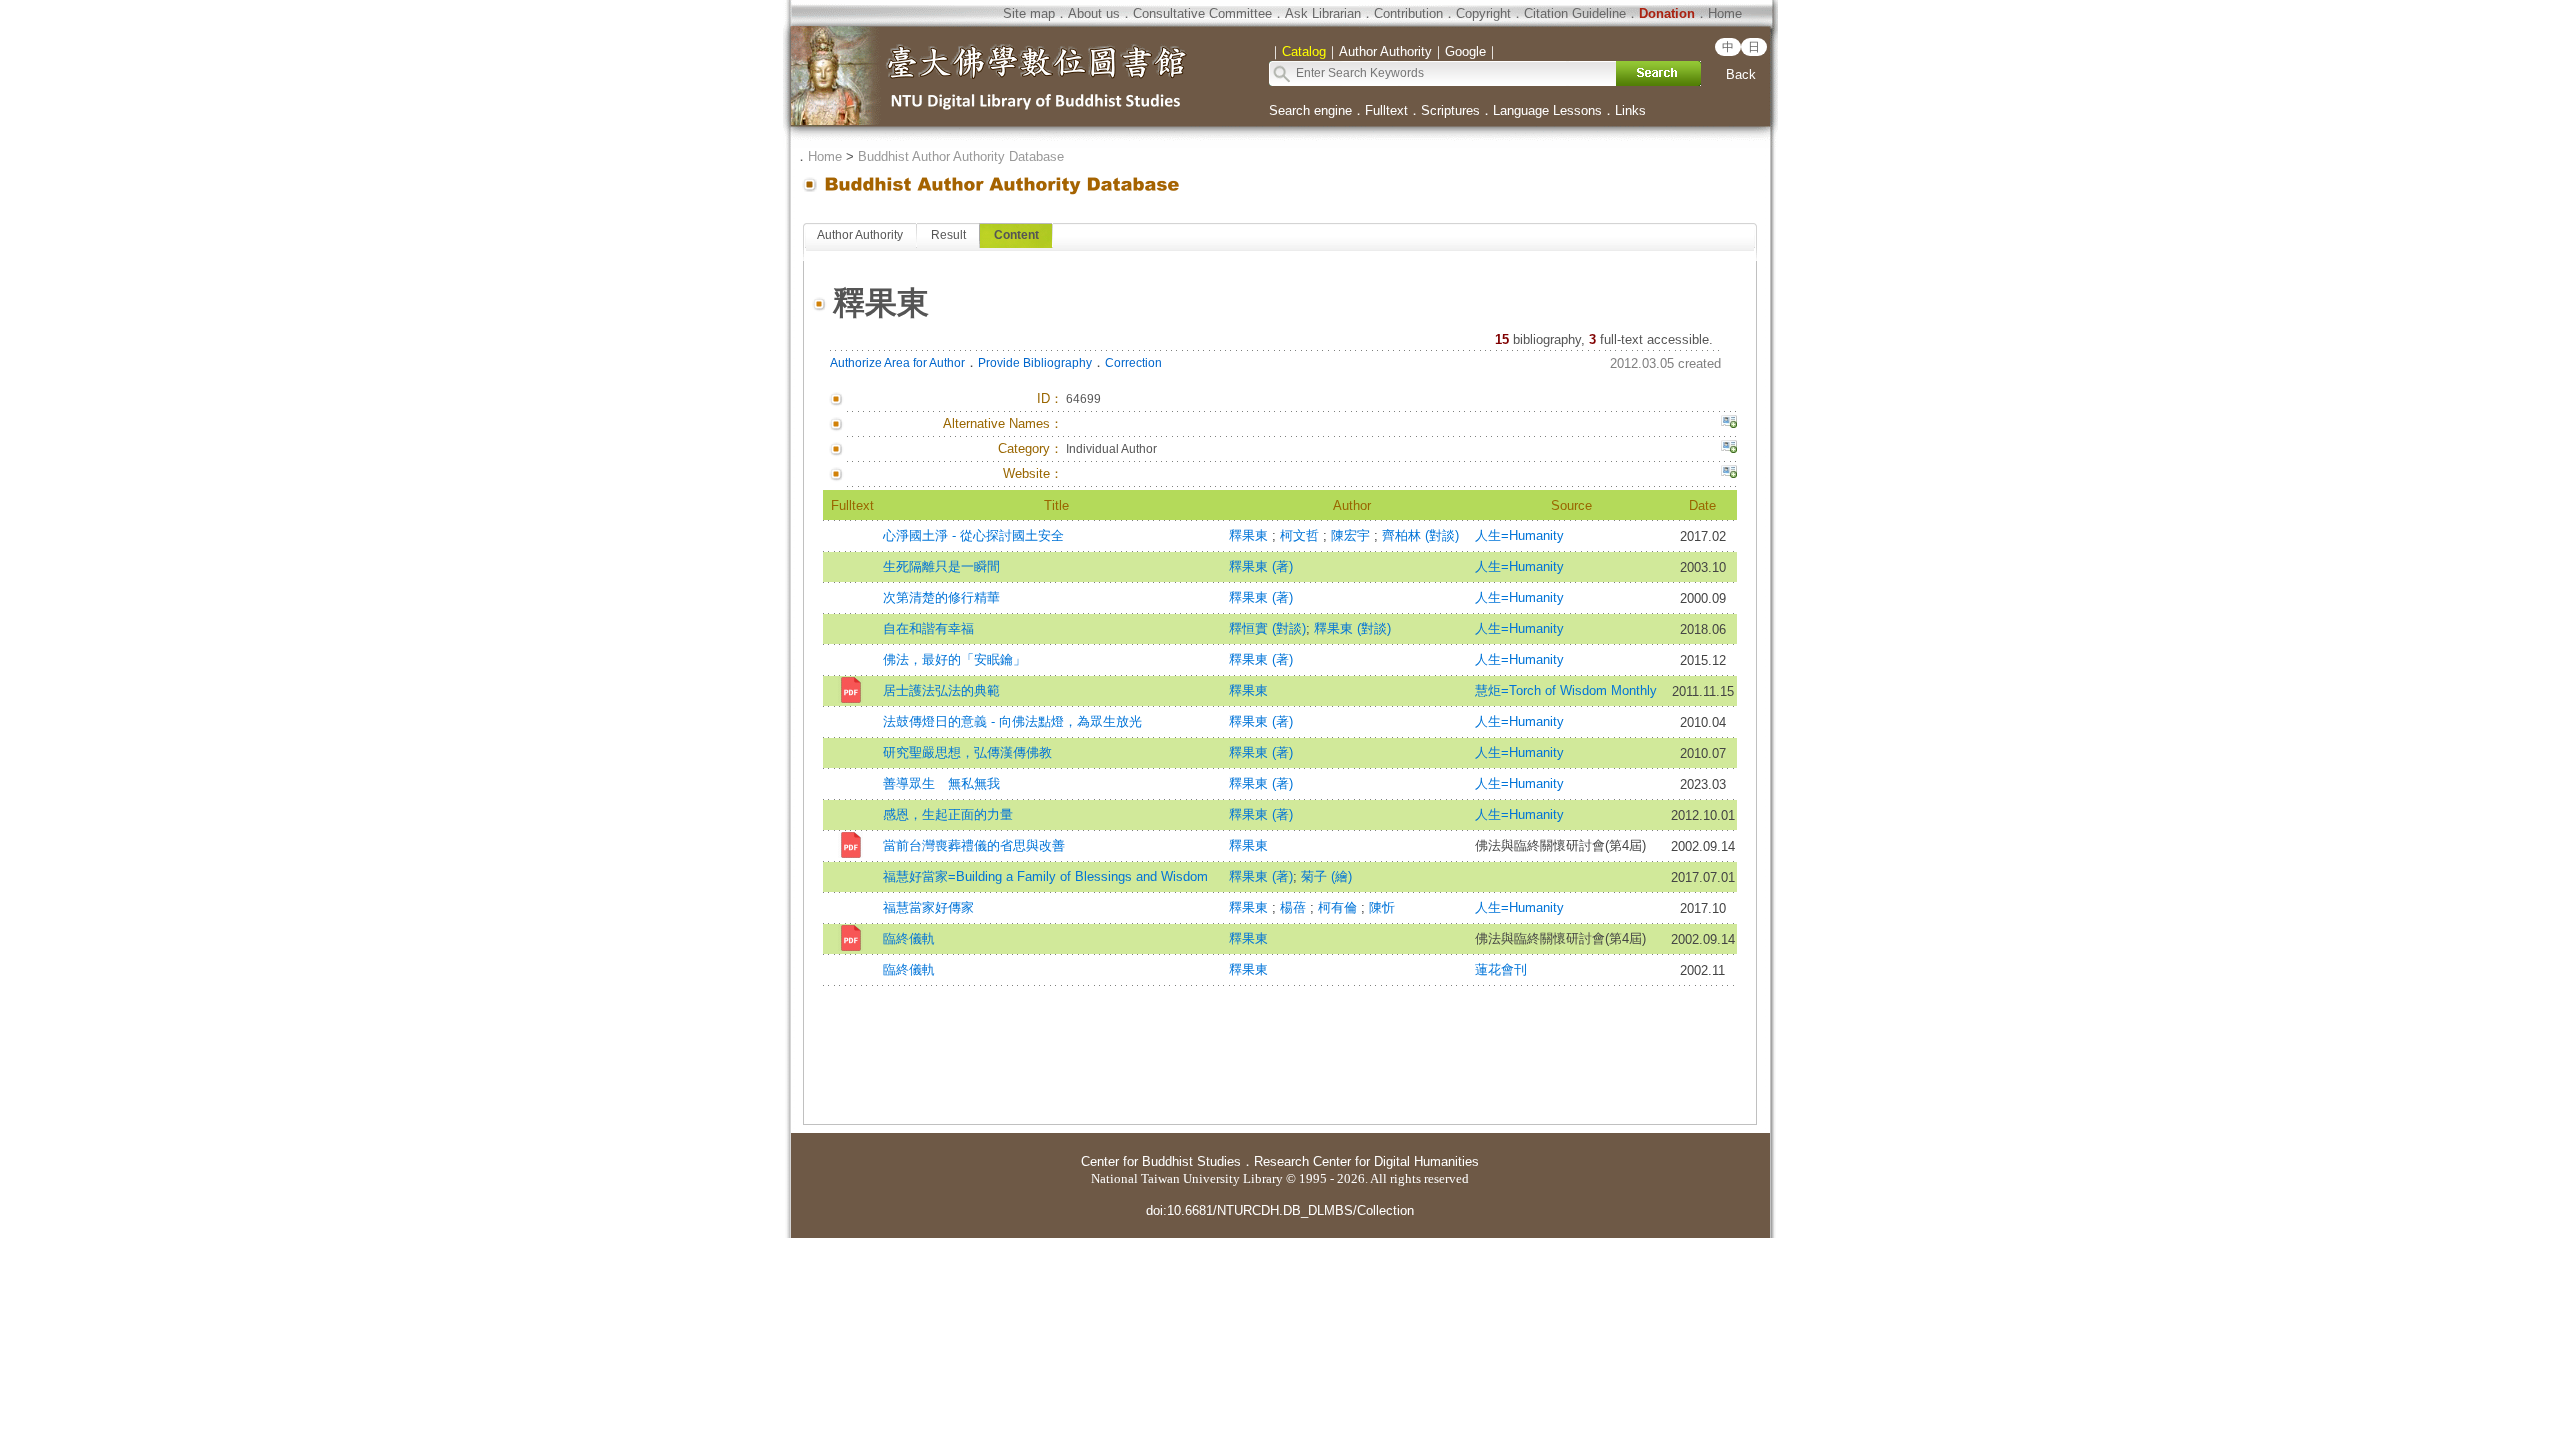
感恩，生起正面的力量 (948, 814)
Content (1016, 235)
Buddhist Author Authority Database (961, 156)
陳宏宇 (1352, 535)
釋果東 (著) (1261, 566)
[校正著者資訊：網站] (1729, 474)
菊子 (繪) (1326, 876)
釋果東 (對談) (1352, 628)
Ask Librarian (1323, 13)
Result (948, 235)
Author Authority (860, 235)
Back (1741, 74)
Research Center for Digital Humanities (1366, 1161)
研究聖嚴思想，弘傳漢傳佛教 (967, 752)
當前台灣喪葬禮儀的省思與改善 (974, 845)
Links (1630, 110)
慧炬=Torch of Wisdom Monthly (1566, 690)
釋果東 (1250, 535)
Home (1725, 13)
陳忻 (1382, 907)
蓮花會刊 (1501, 969)
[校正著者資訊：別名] (1729, 424)
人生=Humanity (1519, 535)
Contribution (1408, 13)
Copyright (1483, 13)
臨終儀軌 (909, 938)
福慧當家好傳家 (928, 907)
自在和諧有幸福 (928, 628)
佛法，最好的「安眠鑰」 (954, 659)
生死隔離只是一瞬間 (941, 566)
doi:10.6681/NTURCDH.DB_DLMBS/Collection (1280, 1210)
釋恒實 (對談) (1267, 628)
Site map (1029, 13)
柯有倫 (1339, 907)
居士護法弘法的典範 (941, 690)
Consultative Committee (1202, 13)
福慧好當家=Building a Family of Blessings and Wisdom (1045, 876)
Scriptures (1450, 110)
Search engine (1310, 110)
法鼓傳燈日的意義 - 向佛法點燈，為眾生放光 (1012, 721)
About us (1094, 13)
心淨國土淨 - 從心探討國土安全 (973, 535)
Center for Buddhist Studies (1161, 1161)
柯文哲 (1301, 535)
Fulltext (1386, 110)
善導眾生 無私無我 (941, 783)
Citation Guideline (1575, 13)
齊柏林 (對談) (1420, 535)
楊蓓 (1295, 907)
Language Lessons (1547, 110)
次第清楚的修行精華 (941, 597)
